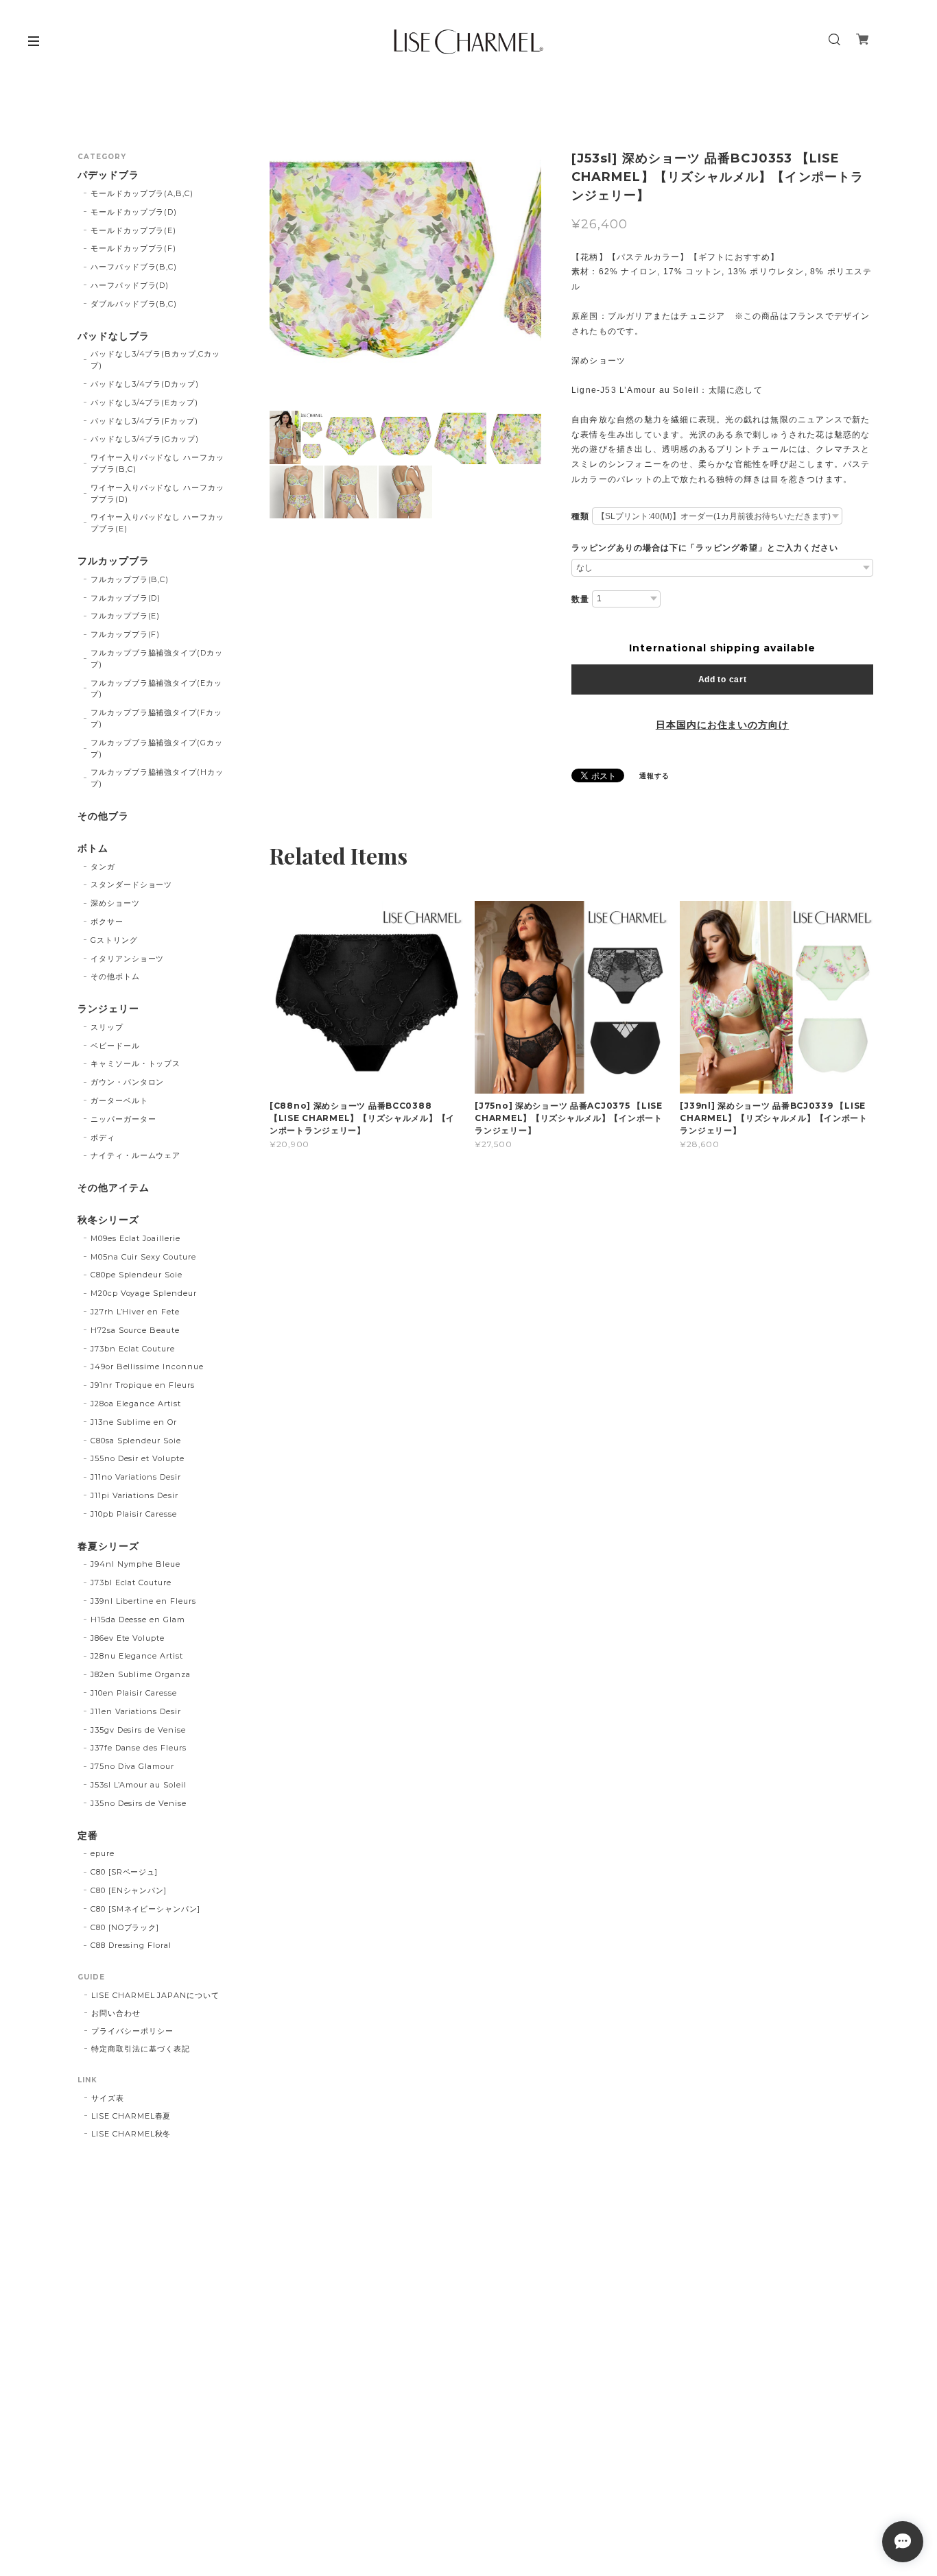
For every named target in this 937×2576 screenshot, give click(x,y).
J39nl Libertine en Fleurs (143, 1601)
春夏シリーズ (108, 1546)
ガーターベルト (119, 1100)
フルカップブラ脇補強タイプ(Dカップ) (157, 659)
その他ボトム (115, 976)
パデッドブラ (108, 175)
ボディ (103, 1137)
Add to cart (723, 679)
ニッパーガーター (123, 1119)
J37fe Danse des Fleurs (139, 1748)
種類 (580, 516)
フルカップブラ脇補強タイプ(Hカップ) (157, 778)
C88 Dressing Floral (131, 1945)
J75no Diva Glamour (132, 1766)
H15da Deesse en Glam (138, 1620)
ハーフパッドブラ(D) (130, 285)
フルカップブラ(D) (126, 598)
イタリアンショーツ (128, 959)
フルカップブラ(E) (126, 616)
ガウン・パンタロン (128, 1082)
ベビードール (115, 1046)
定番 (88, 1836)
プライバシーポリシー (132, 2031)
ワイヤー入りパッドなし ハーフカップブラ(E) (157, 523)
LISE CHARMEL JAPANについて (155, 1995)
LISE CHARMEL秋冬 (131, 2134)
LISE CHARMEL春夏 (131, 2116)
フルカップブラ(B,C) (130, 579)
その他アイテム (114, 1188)
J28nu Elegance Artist (137, 1656)
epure (103, 1853)
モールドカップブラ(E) (134, 230)
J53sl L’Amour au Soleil (139, 1785)
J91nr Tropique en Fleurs (143, 1385)
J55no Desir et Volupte (138, 1458)
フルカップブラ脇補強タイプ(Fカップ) (156, 718)
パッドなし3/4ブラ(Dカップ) (145, 384)
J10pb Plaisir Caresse (134, 1514)
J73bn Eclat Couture (133, 1349)
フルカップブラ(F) (126, 634)
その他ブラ (103, 816)
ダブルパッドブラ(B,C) (134, 304)
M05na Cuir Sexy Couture (143, 1257)
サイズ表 (108, 2098)
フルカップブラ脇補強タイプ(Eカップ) (156, 689)
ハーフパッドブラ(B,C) (134, 267)
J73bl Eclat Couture (131, 1582)
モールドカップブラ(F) (134, 248)
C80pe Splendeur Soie (137, 1275)
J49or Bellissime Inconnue (147, 1367)
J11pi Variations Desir (134, 1495)
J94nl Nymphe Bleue (135, 1564)
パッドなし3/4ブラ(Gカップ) (145, 439)
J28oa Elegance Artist (136, 1404)
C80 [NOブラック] (125, 1927)
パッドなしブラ (114, 336)
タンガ (103, 867)
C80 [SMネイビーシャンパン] (145, 1909)
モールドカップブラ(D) (134, 212)
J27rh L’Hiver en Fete (135, 1312)
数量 (580, 599)
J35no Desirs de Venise (139, 1803)
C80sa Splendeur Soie (136, 1441)
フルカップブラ (114, 561)
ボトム (93, 848)
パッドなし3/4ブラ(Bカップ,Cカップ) (155, 360)
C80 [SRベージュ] (124, 1872)
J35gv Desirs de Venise (138, 1730)
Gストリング (114, 940)
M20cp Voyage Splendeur (144, 1293)
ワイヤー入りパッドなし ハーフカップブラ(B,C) (157, 463)
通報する (654, 776)
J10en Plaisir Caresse (134, 1693)
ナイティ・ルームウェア (136, 1155)
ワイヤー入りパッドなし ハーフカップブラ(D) (157, 493)
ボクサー (107, 922)
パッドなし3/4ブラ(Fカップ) (144, 421)
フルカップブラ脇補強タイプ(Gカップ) (157, 748)
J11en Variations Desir (136, 1711)
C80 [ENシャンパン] (129, 1890)
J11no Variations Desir (136, 1477)
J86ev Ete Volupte (128, 1638)
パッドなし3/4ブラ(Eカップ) (144, 402)
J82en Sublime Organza (141, 1674)
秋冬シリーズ (108, 1220)
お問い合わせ (116, 2013)
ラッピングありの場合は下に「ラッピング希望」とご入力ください (705, 548)
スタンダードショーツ (132, 884)
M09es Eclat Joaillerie (135, 1238)
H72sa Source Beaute (135, 1330)
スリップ (107, 1027)
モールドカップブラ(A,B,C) (142, 193)
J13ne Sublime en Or (134, 1422)
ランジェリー (108, 1009)
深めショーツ (115, 903)
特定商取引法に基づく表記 (141, 2049)
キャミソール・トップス (136, 1063)
